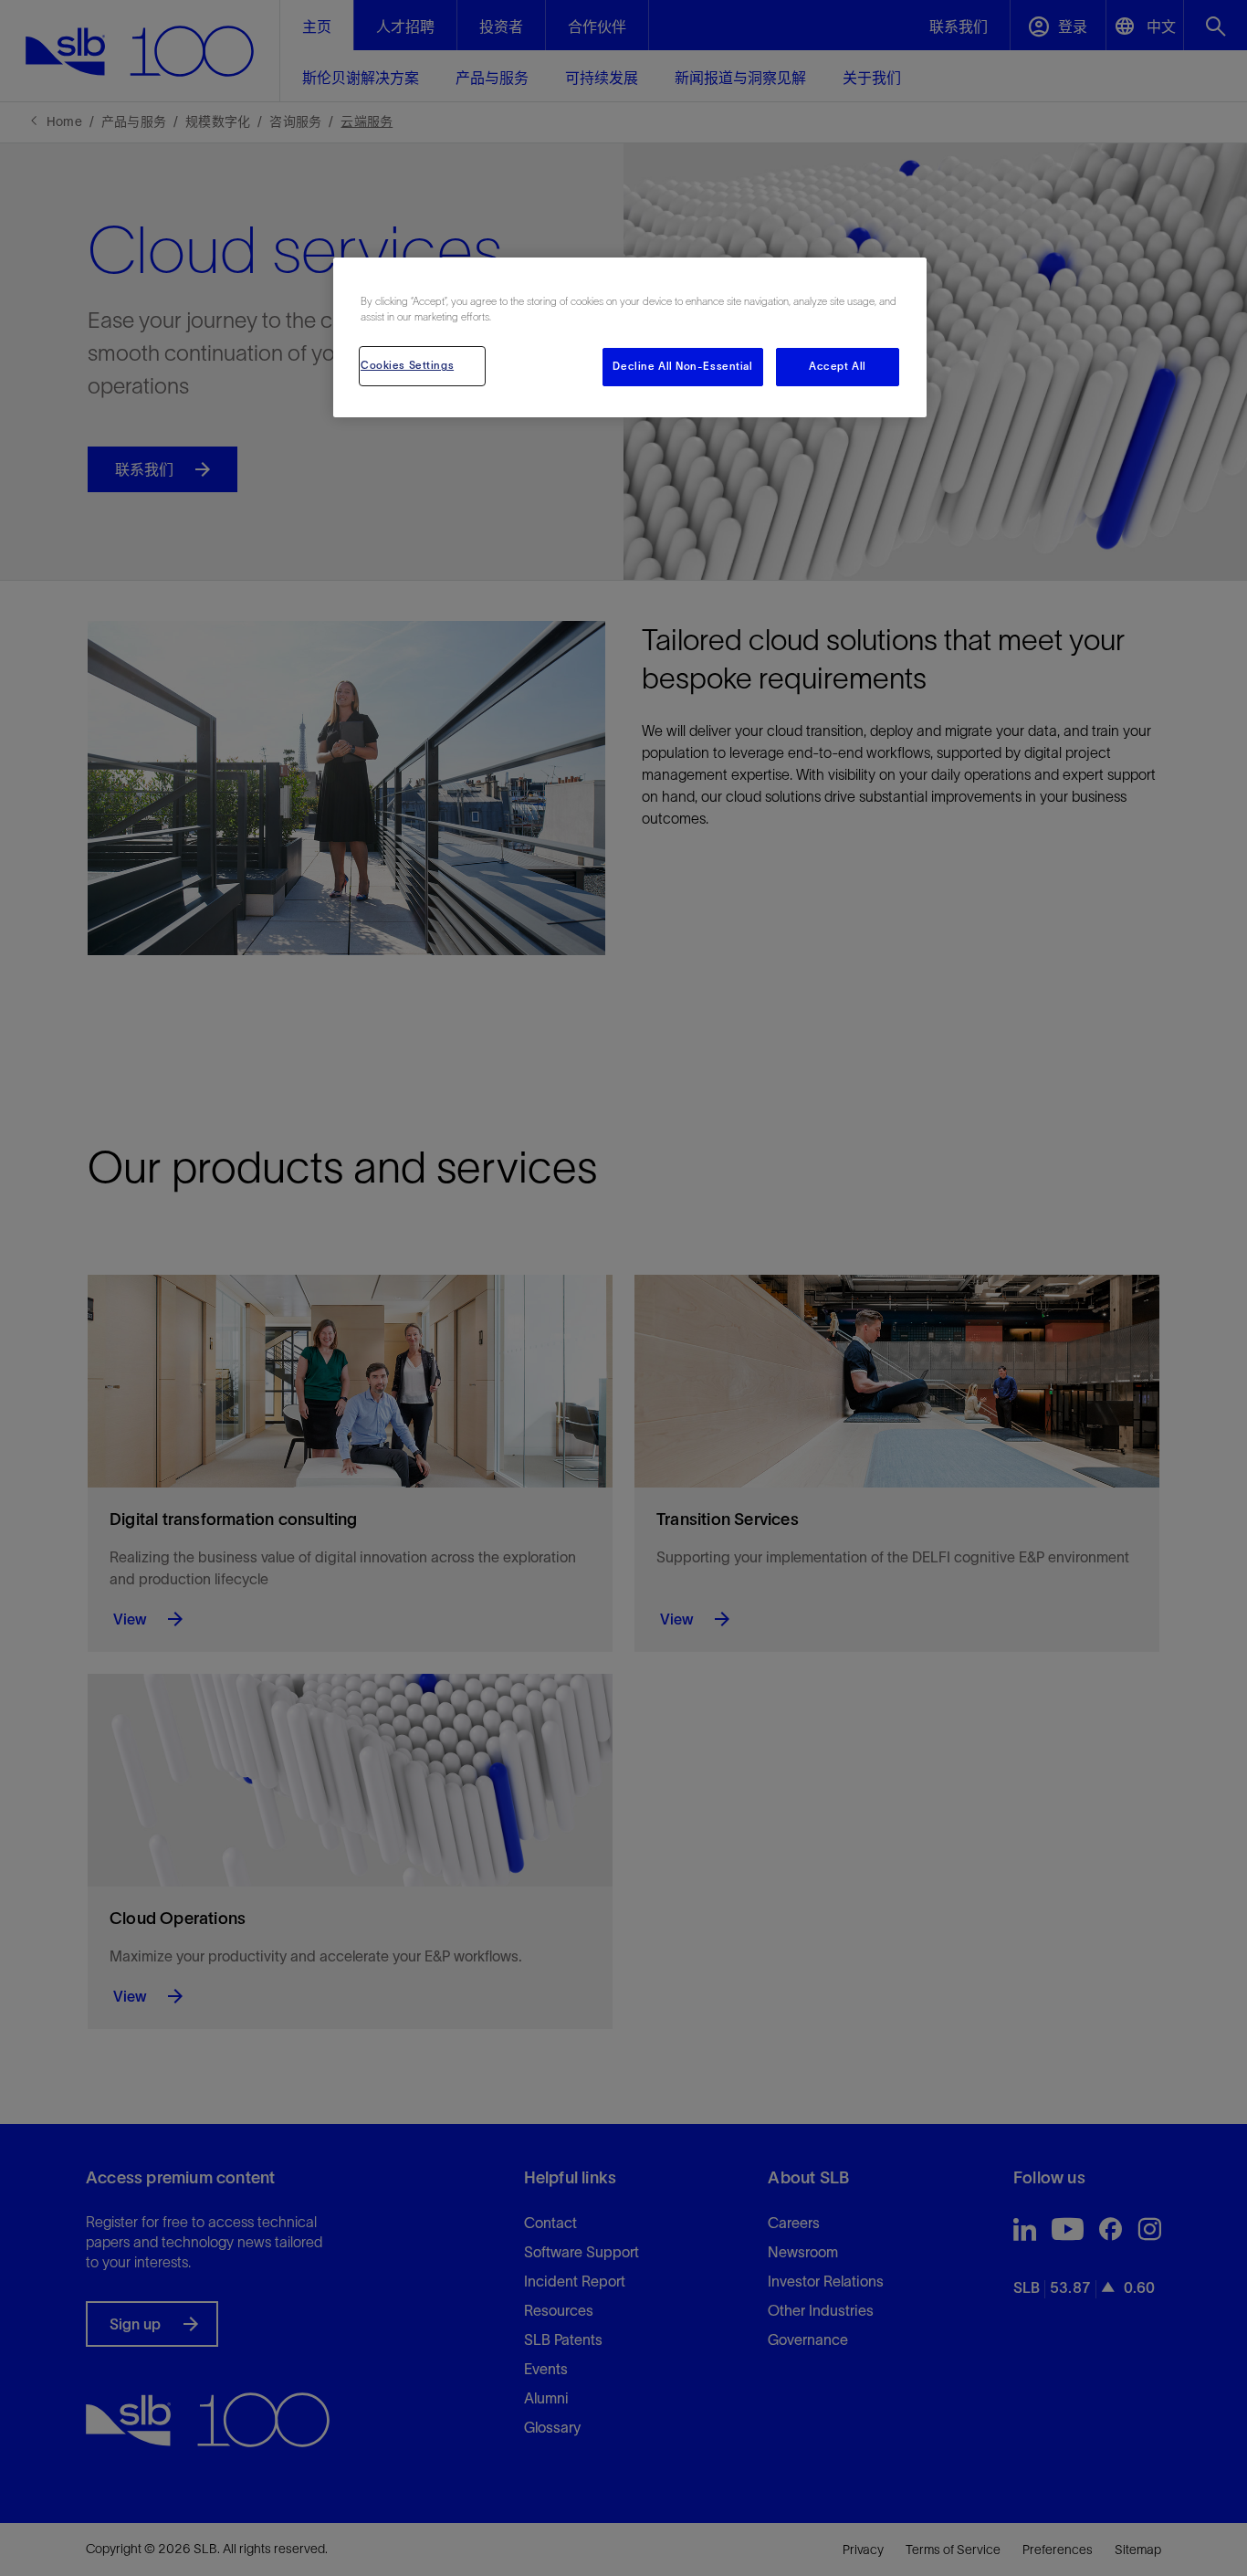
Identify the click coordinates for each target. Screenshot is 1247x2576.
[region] (630, 337)
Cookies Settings (407, 365)
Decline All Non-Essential (682, 366)
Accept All (838, 366)
